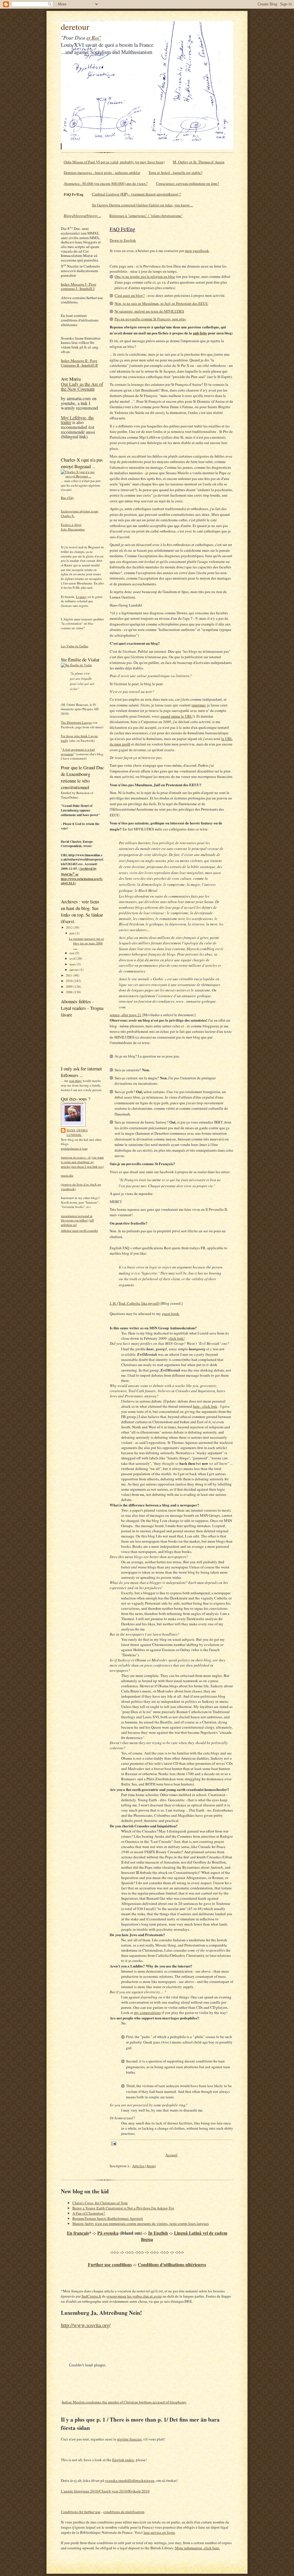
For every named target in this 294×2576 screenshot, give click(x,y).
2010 (70, 981)
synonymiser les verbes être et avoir (134, 2296)
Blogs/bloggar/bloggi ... (82, 216)
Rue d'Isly (67, 498)
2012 (70, 927)
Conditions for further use (81, 2512)
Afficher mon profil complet (79, 1230)
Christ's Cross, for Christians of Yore (100, 2203)
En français (78, 2233)
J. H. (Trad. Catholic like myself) (135, 1303)
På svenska (108, 2233)
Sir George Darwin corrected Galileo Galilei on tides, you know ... (142, 205)
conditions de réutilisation (124, 2512)
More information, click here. (197, 2548)
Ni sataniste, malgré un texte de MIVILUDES (149, 311)
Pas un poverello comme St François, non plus (150, 319)
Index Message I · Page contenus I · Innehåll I (79, 286)
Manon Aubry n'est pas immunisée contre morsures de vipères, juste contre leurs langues (141, 2224)
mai (72, 953)
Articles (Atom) (144, 2166)
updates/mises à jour (74, 1148)
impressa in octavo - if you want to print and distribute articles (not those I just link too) (82, 1162)
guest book (171, 1314)
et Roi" (94, 37)
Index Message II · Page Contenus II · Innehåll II (79, 363)
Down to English (123, 240)
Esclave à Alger (71, 525)
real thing (76, 1081)
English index (123, 2460)
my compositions (147, 2013)
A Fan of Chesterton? (89, 2213)
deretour (75, 27)
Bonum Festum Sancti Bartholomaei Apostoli (108, 2218)
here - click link (205, 1406)
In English (158, 2233)
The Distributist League (76, 722)
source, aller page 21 (126, 1015)
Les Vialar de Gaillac (75, 646)
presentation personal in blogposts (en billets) (77, 1218)
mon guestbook (197, 251)
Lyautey (81, 597)
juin (72, 933)
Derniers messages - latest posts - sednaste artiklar (102, 173)
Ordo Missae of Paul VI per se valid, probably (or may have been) (114, 162)
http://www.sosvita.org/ (86, 2325)
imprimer (198, 705)
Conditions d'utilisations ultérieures (172, 2265)
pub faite (200, 333)
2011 (70, 975)
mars (73, 964)
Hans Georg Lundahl (77, 1132)
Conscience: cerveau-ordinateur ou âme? (187, 183)
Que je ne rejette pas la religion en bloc (145, 276)
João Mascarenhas (73, 529)
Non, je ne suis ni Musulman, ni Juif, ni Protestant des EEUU (161, 303)
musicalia (67, 1175)
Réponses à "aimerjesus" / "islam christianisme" (146, 216)
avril (73, 958)
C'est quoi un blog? (130, 295)
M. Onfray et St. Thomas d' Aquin (199, 162)
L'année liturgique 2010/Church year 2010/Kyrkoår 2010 (105, 2491)
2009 (70, 986)
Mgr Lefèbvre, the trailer (77, 420)
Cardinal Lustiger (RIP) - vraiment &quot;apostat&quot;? (136, 194)
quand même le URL (176, 716)
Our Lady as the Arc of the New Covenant (82, 387)
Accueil (171, 2155)
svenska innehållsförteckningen (130, 2480)
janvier (75, 970)
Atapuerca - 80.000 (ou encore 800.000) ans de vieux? (106, 183)
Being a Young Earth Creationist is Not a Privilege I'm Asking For (123, 2208)
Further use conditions (110, 2265)
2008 (70, 992)
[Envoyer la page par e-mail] (113, 2143)
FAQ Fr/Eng (74, 194)
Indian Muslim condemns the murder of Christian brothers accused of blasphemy (124, 2402)
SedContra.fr (91, 2296)
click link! (177, 1338)
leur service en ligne (159, 2532)
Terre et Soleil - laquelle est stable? (175, 173)
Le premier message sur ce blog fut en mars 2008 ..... (86, 943)
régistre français (129, 2439)
